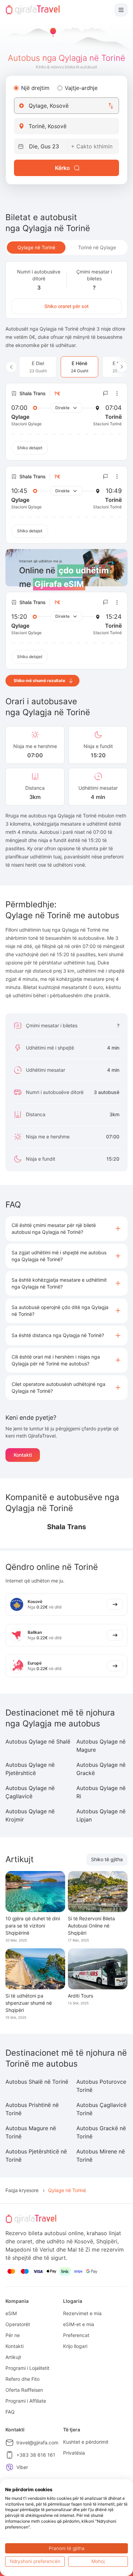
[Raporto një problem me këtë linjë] (106, 393)
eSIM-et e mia (79, 2324)
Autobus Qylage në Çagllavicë (30, 1792)
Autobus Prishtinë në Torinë (32, 2109)
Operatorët (18, 2324)
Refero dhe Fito (23, 2379)
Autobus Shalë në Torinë (37, 2082)
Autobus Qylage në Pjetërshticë (30, 1769)
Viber (22, 2467)
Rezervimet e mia (82, 2313)
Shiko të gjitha (107, 1859)
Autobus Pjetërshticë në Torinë (36, 2155)
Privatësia (74, 2453)
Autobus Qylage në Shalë (38, 1741)
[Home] (33, 10)
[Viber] (10, 2467)
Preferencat (76, 2335)
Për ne (13, 2335)
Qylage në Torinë (36, 247)
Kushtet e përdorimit (86, 2442)
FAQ (10, 2412)
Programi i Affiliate (26, 2401)
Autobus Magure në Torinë (31, 2132)
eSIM (11, 2313)
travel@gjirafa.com (37, 2442)
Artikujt (13, 2357)
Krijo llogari (75, 2346)
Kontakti (23, 1455)
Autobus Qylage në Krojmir (30, 1815)
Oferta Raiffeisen (24, 2390)
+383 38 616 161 (36, 2455)
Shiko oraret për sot (66, 306)
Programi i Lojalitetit (27, 2368)
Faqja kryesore (22, 2190)
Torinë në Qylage (97, 247)
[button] (66, 1229)
